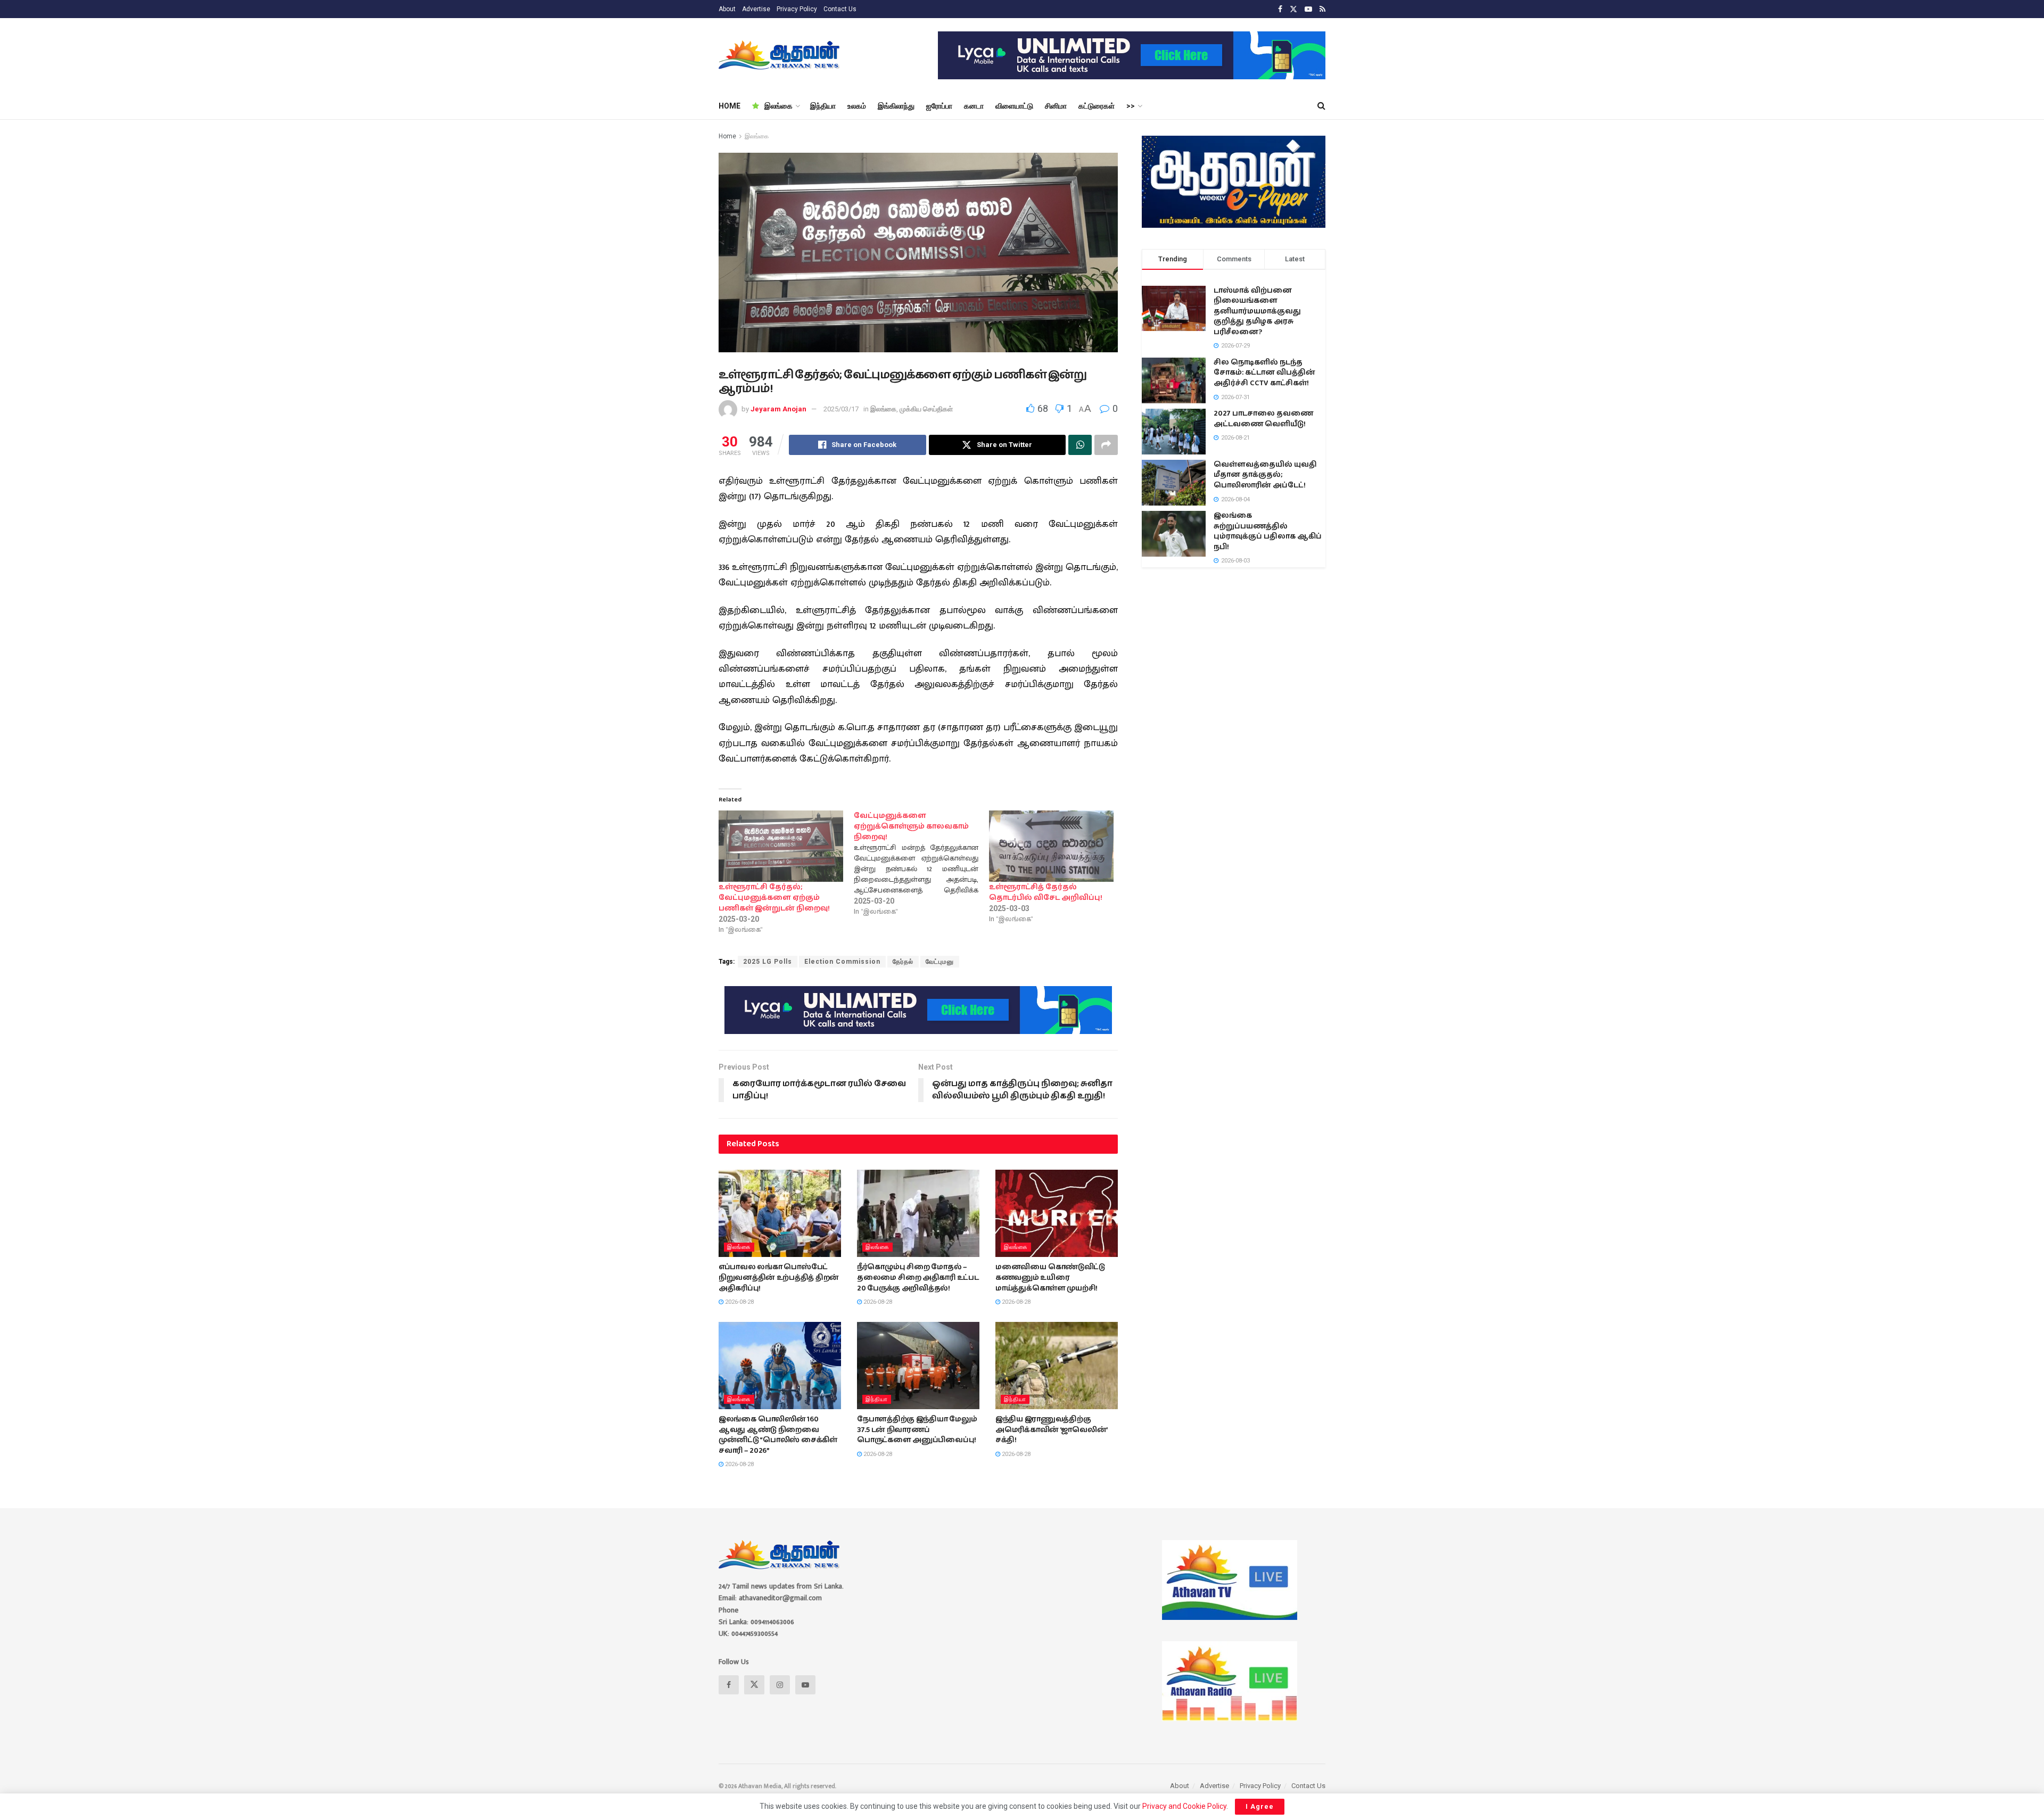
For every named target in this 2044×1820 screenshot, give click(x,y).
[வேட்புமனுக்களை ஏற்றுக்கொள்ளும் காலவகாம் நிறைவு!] (921, 864)
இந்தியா (823, 106)
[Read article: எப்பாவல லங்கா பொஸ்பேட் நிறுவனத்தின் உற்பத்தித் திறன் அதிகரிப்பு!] (780, 1213)
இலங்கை (778, 106)
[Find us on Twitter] (1293, 9)
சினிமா (1056, 106)
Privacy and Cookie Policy (1184, 1806)
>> (1131, 106)
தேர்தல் (903, 962)
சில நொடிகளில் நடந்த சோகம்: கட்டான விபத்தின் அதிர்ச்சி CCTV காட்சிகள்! (1264, 373)
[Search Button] (1321, 106)
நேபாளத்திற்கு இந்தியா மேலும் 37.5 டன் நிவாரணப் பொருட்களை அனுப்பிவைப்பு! (917, 1430)
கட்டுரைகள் (1097, 106)
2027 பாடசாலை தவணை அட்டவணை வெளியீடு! (1263, 419)
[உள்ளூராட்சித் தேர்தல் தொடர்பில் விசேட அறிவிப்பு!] (1051, 846)
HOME (730, 106)
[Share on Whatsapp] (1080, 445)
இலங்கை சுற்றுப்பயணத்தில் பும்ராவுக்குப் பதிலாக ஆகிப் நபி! (1268, 531)
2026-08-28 (739, 1302)
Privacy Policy (797, 9)
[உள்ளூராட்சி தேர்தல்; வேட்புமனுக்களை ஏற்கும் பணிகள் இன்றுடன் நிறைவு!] (781, 846)
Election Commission (842, 962)
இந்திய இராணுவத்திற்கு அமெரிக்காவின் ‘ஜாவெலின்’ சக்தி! (1051, 1430)
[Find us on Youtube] (1308, 9)
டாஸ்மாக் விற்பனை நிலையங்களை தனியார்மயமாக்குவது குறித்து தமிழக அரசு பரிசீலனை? (1257, 311)
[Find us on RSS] (1322, 9)
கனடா (974, 106)
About (727, 9)
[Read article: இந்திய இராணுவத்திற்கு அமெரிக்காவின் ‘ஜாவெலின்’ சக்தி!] (1057, 1366)
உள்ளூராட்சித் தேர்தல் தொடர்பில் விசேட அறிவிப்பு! (1046, 892)
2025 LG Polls (768, 962)
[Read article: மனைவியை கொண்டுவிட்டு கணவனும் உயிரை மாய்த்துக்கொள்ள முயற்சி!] (1057, 1213)
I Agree (1260, 1806)
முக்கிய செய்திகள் (926, 409)
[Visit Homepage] (780, 55)
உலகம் (857, 106)
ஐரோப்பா (939, 106)
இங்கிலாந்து (896, 106)
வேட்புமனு (940, 962)
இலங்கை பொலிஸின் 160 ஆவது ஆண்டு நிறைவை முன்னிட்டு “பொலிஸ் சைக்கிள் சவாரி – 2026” (778, 1435)
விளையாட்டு (1014, 106)
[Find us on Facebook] (1280, 9)
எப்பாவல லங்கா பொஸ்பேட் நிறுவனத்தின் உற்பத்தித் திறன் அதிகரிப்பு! (779, 1277)
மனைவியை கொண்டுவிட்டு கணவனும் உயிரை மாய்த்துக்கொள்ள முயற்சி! (1050, 1277)
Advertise (756, 9)
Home (727, 136)
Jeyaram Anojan (778, 409)
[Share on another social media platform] (1106, 445)
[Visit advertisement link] (1132, 55)
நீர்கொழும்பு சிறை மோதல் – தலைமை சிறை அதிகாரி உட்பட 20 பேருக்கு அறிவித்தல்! (918, 1277)
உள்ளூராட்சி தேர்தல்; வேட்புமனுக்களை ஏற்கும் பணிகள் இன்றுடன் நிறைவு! (774, 898)
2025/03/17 (841, 409)
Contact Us (840, 9)
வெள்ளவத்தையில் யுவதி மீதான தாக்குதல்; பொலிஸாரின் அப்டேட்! (1265, 475)
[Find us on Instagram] (780, 1685)
